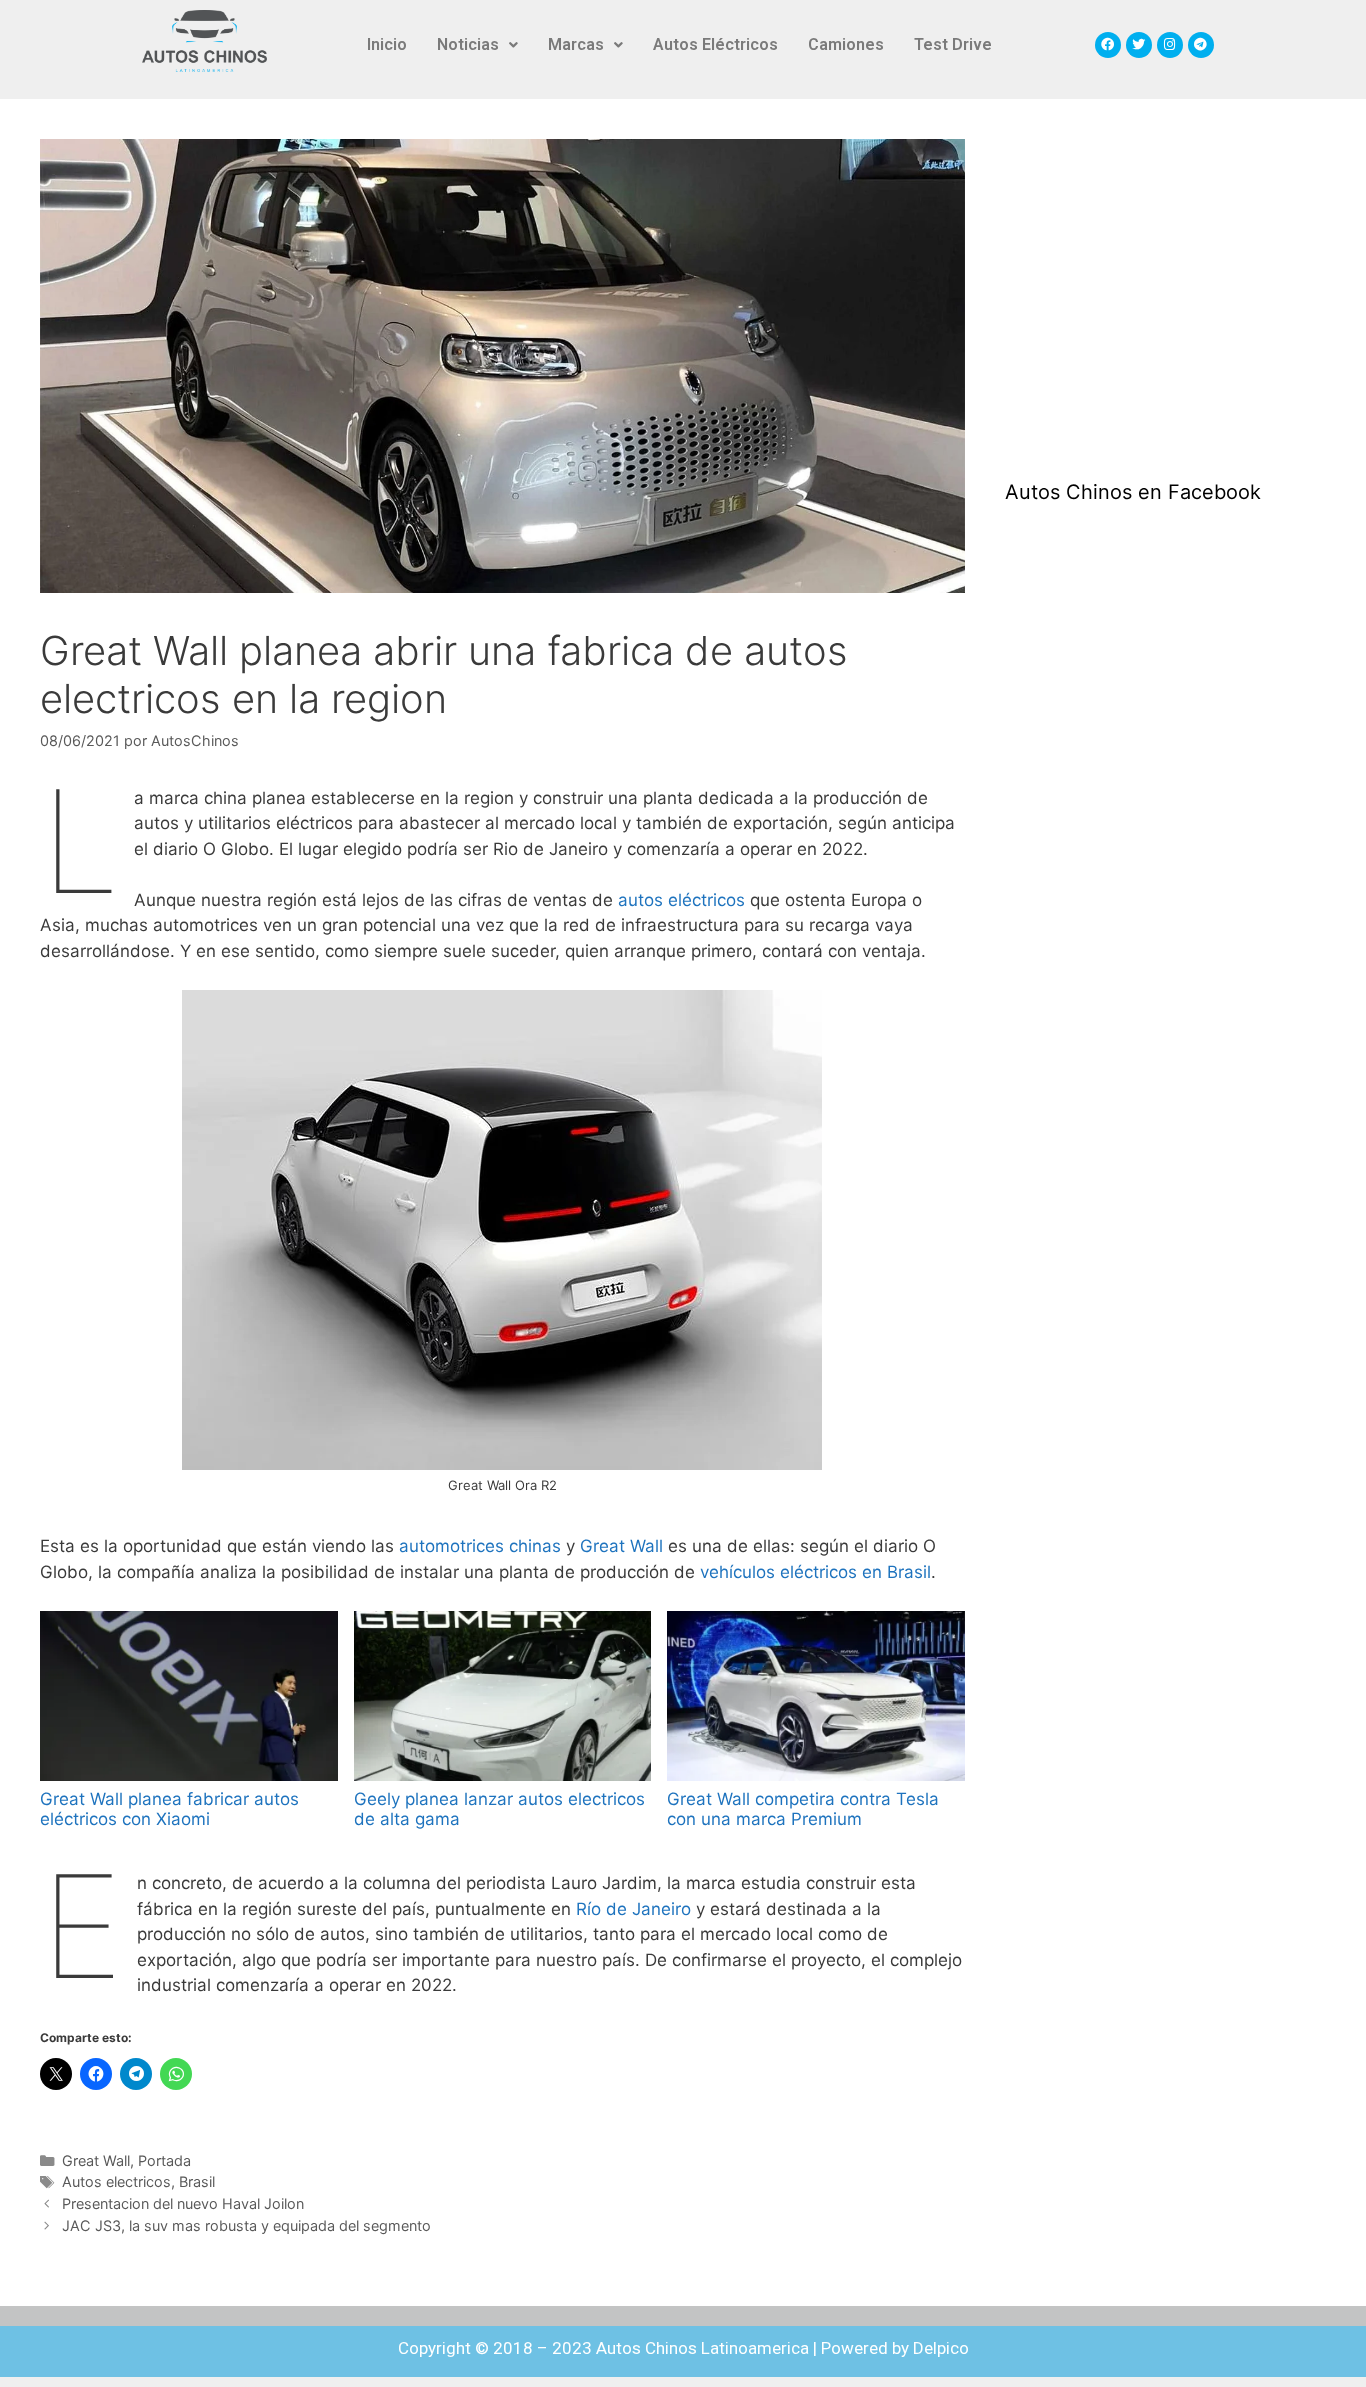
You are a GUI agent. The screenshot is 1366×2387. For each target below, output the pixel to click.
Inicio (387, 44)
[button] (477, 45)
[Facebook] (1108, 45)
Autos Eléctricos (715, 44)
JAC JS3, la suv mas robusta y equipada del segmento (246, 2225)
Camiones (846, 44)
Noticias (468, 44)
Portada (164, 2160)
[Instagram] (1170, 45)
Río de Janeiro (633, 1909)
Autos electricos (116, 2181)
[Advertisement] (1155, 289)
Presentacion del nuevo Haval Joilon (183, 2203)
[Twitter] (1139, 45)
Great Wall (621, 1546)
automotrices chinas (480, 1546)
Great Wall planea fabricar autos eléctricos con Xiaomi (169, 1809)
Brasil (197, 2181)
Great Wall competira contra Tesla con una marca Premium (803, 1809)
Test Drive (953, 44)
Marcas (576, 44)
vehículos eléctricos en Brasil (815, 1572)
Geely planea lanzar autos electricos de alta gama (499, 1809)
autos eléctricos (681, 900)
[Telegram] (1201, 45)
